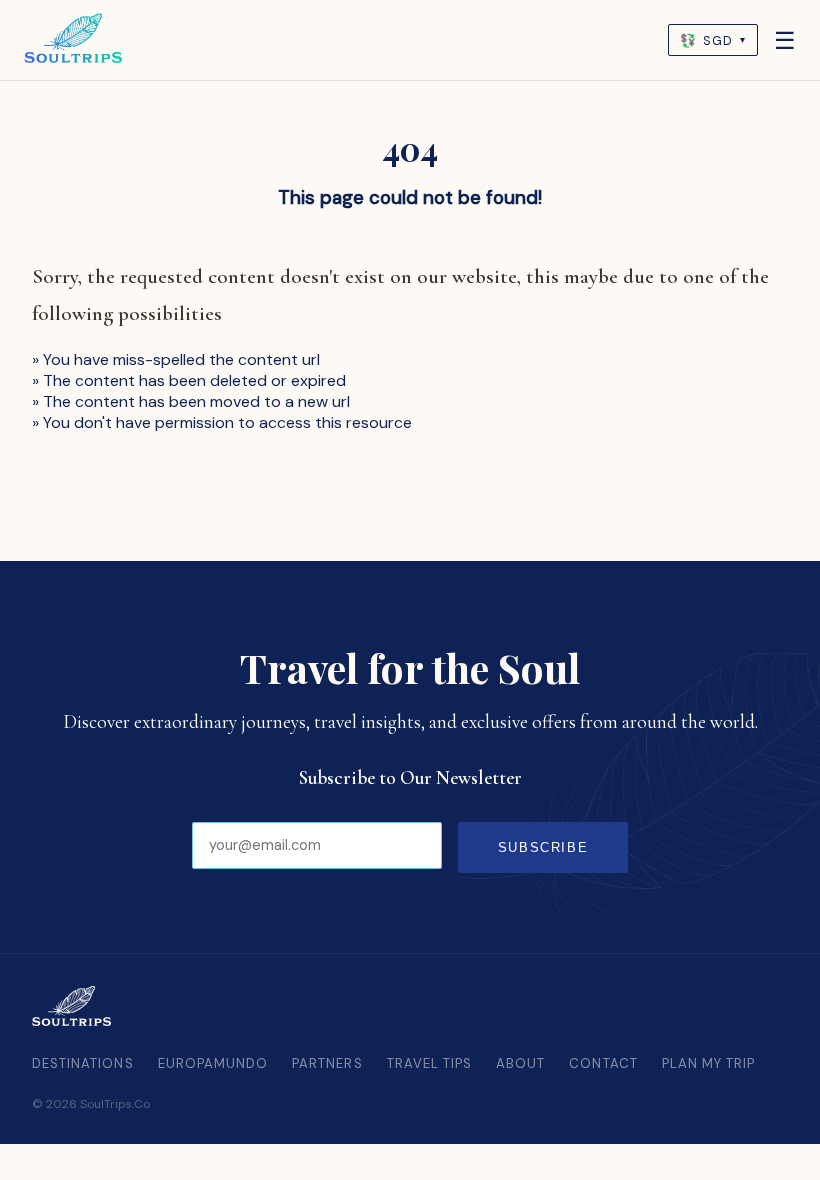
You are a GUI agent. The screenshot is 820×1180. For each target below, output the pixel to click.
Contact (603, 1063)
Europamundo (213, 1063)
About (520, 1063)
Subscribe (543, 847)
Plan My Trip (709, 1063)
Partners (327, 1063)
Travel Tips (430, 1063)
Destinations (83, 1063)
